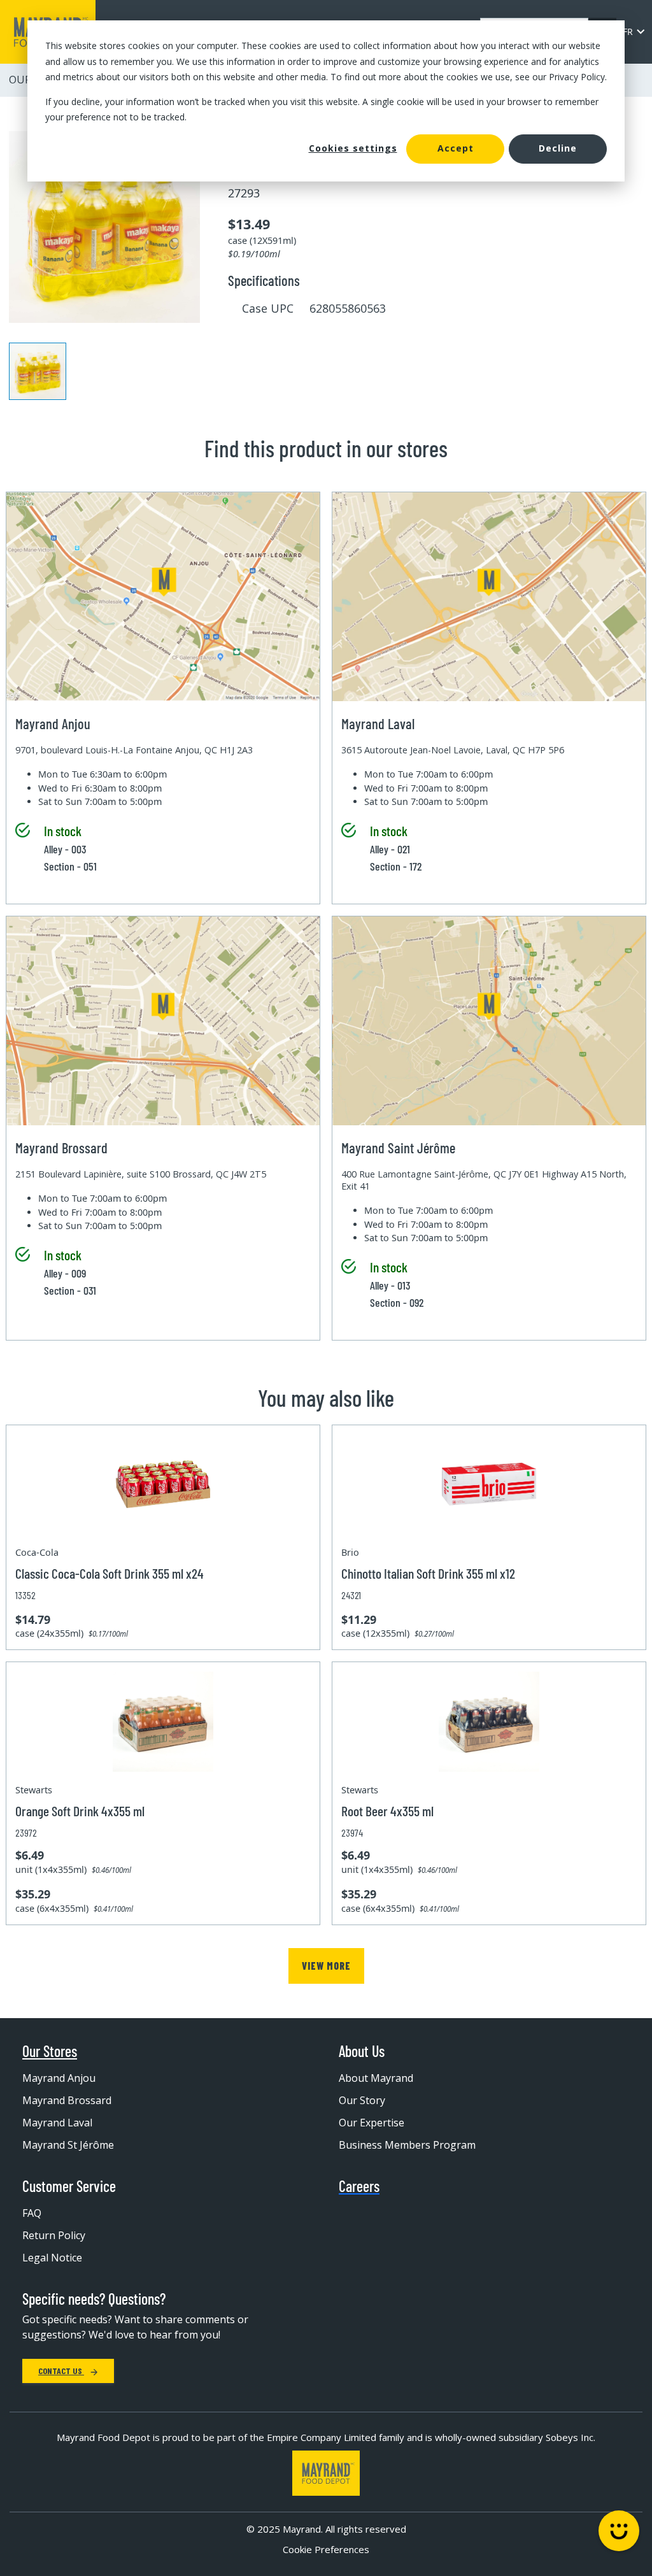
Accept (456, 148)
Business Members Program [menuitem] (407, 2145)
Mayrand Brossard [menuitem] (67, 2100)
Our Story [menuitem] (362, 2100)
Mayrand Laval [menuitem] (57, 2123)
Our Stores (50, 2051)
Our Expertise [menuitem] (372, 2123)
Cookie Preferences (326, 2549)
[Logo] (326, 2473)
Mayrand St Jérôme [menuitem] (68, 2145)
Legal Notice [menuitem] (52, 2258)
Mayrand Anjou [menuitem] (59, 2078)
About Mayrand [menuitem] (376, 2078)
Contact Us (61, 2371)
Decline (558, 148)
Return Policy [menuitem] (54, 2235)
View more (326, 1966)
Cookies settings (353, 148)
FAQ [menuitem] (32, 2213)
